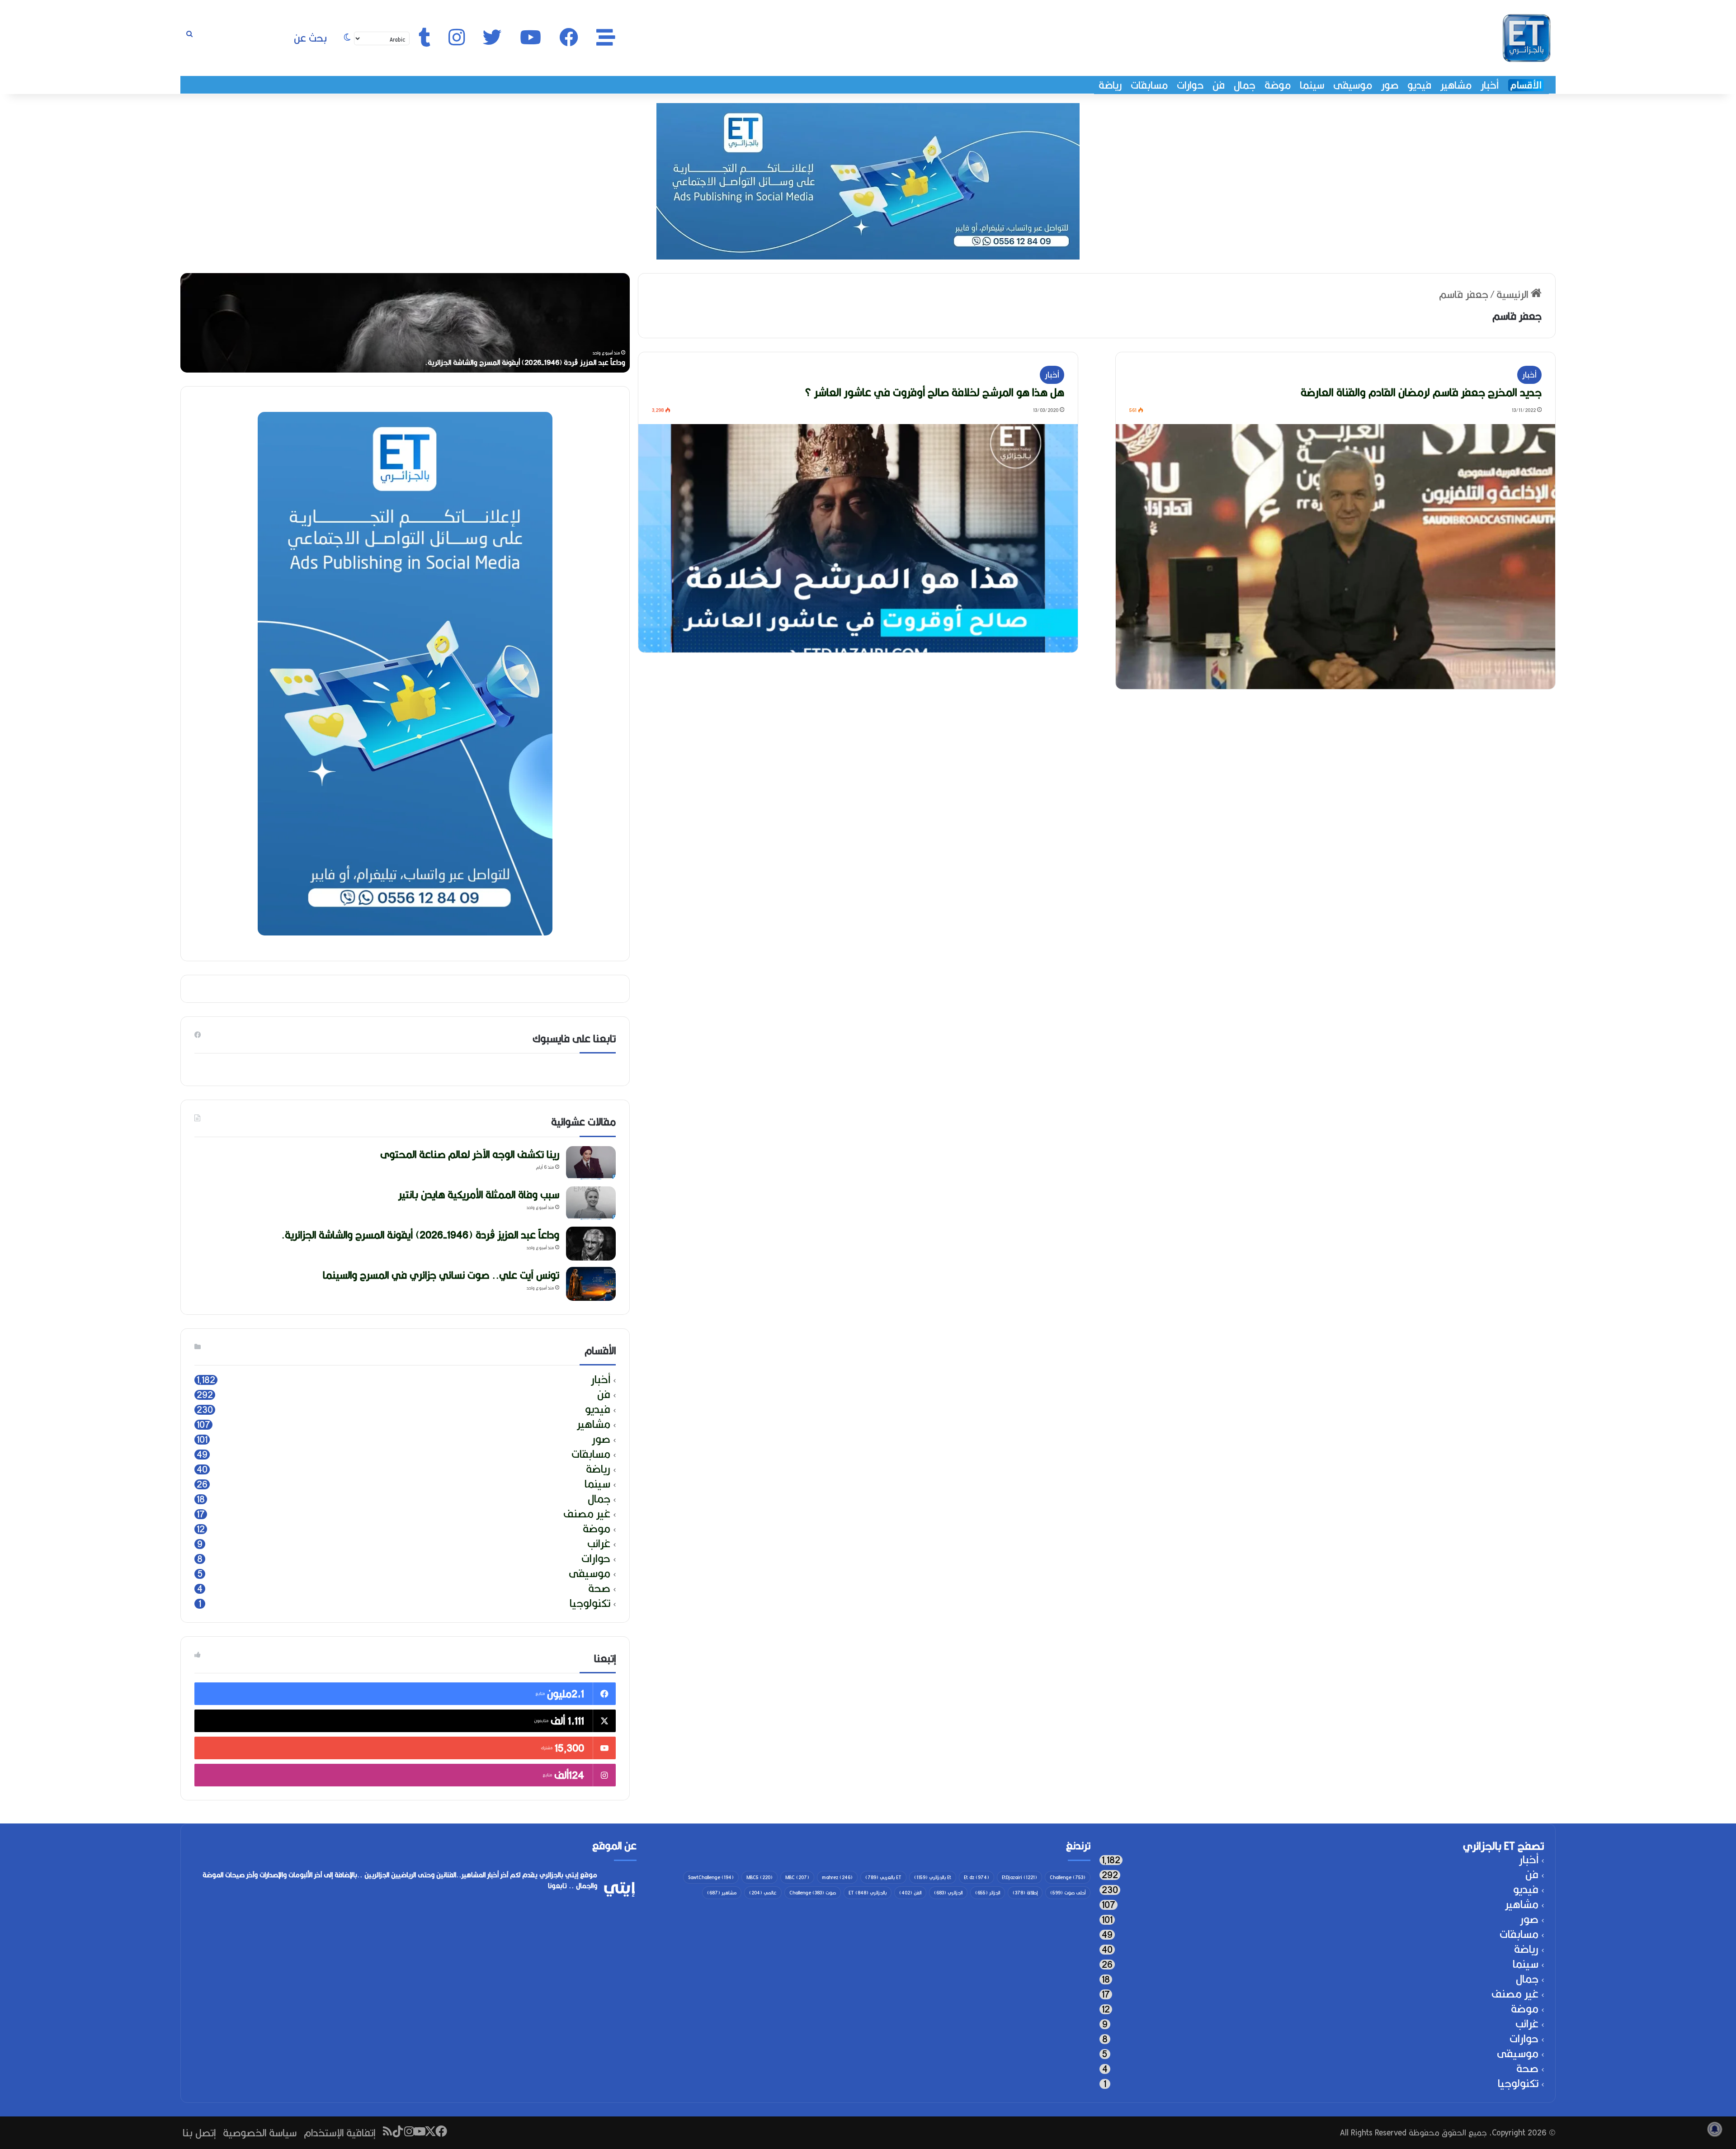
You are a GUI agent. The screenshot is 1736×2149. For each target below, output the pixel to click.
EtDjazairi (1019, 1877)
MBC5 (759, 1877)
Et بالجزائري (933, 1877)
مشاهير (1456, 85)
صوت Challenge (813, 1893)
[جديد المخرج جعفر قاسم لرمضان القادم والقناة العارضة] (1335, 557)
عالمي (763, 1893)
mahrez (837, 1877)
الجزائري (948, 1893)
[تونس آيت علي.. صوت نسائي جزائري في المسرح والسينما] (591, 1284)
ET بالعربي (883, 1877)
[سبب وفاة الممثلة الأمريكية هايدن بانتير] (591, 1203)
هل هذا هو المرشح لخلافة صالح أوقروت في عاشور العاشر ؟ (934, 392)
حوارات (1190, 85)
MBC (797, 1877)
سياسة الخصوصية (260, 2132)
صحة (599, 1589)
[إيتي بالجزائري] (1527, 38)
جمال (1245, 85)
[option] (405, 323)
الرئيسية (1514, 294)
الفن (910, 1893)
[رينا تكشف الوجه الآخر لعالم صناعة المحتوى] (591, 1163)
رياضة (1110, 85)
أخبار (1490, 85)
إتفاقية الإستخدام (340, 2132)
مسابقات (1149, 85)
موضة (1278, 85)
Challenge (1068, 1877)
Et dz (976, 1877)
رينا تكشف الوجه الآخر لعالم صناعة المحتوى (562, 362)
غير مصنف (587, 1514)
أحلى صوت (1068, 1893)
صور (1390, 85)
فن (1219, 85)
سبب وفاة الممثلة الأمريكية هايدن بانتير (479, 1194)
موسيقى (1353, 85)
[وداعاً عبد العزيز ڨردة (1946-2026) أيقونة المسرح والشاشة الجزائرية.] (591, 1244)
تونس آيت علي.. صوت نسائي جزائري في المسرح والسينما (441, 1275)
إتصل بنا (199, 2132)
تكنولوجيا (590, 1603)
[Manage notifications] (1715, 2129)
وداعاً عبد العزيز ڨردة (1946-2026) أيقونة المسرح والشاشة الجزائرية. (420, 1235)
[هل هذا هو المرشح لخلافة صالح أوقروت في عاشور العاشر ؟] (858, 538)
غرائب (599, 1544)
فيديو (1419, 85)
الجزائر (988, 1893)
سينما (1312, 85)
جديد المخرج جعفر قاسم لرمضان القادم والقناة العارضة (1421, 392)
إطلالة (1025, 1893)
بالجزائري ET (868, 1893)
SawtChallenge (711, 1877)
